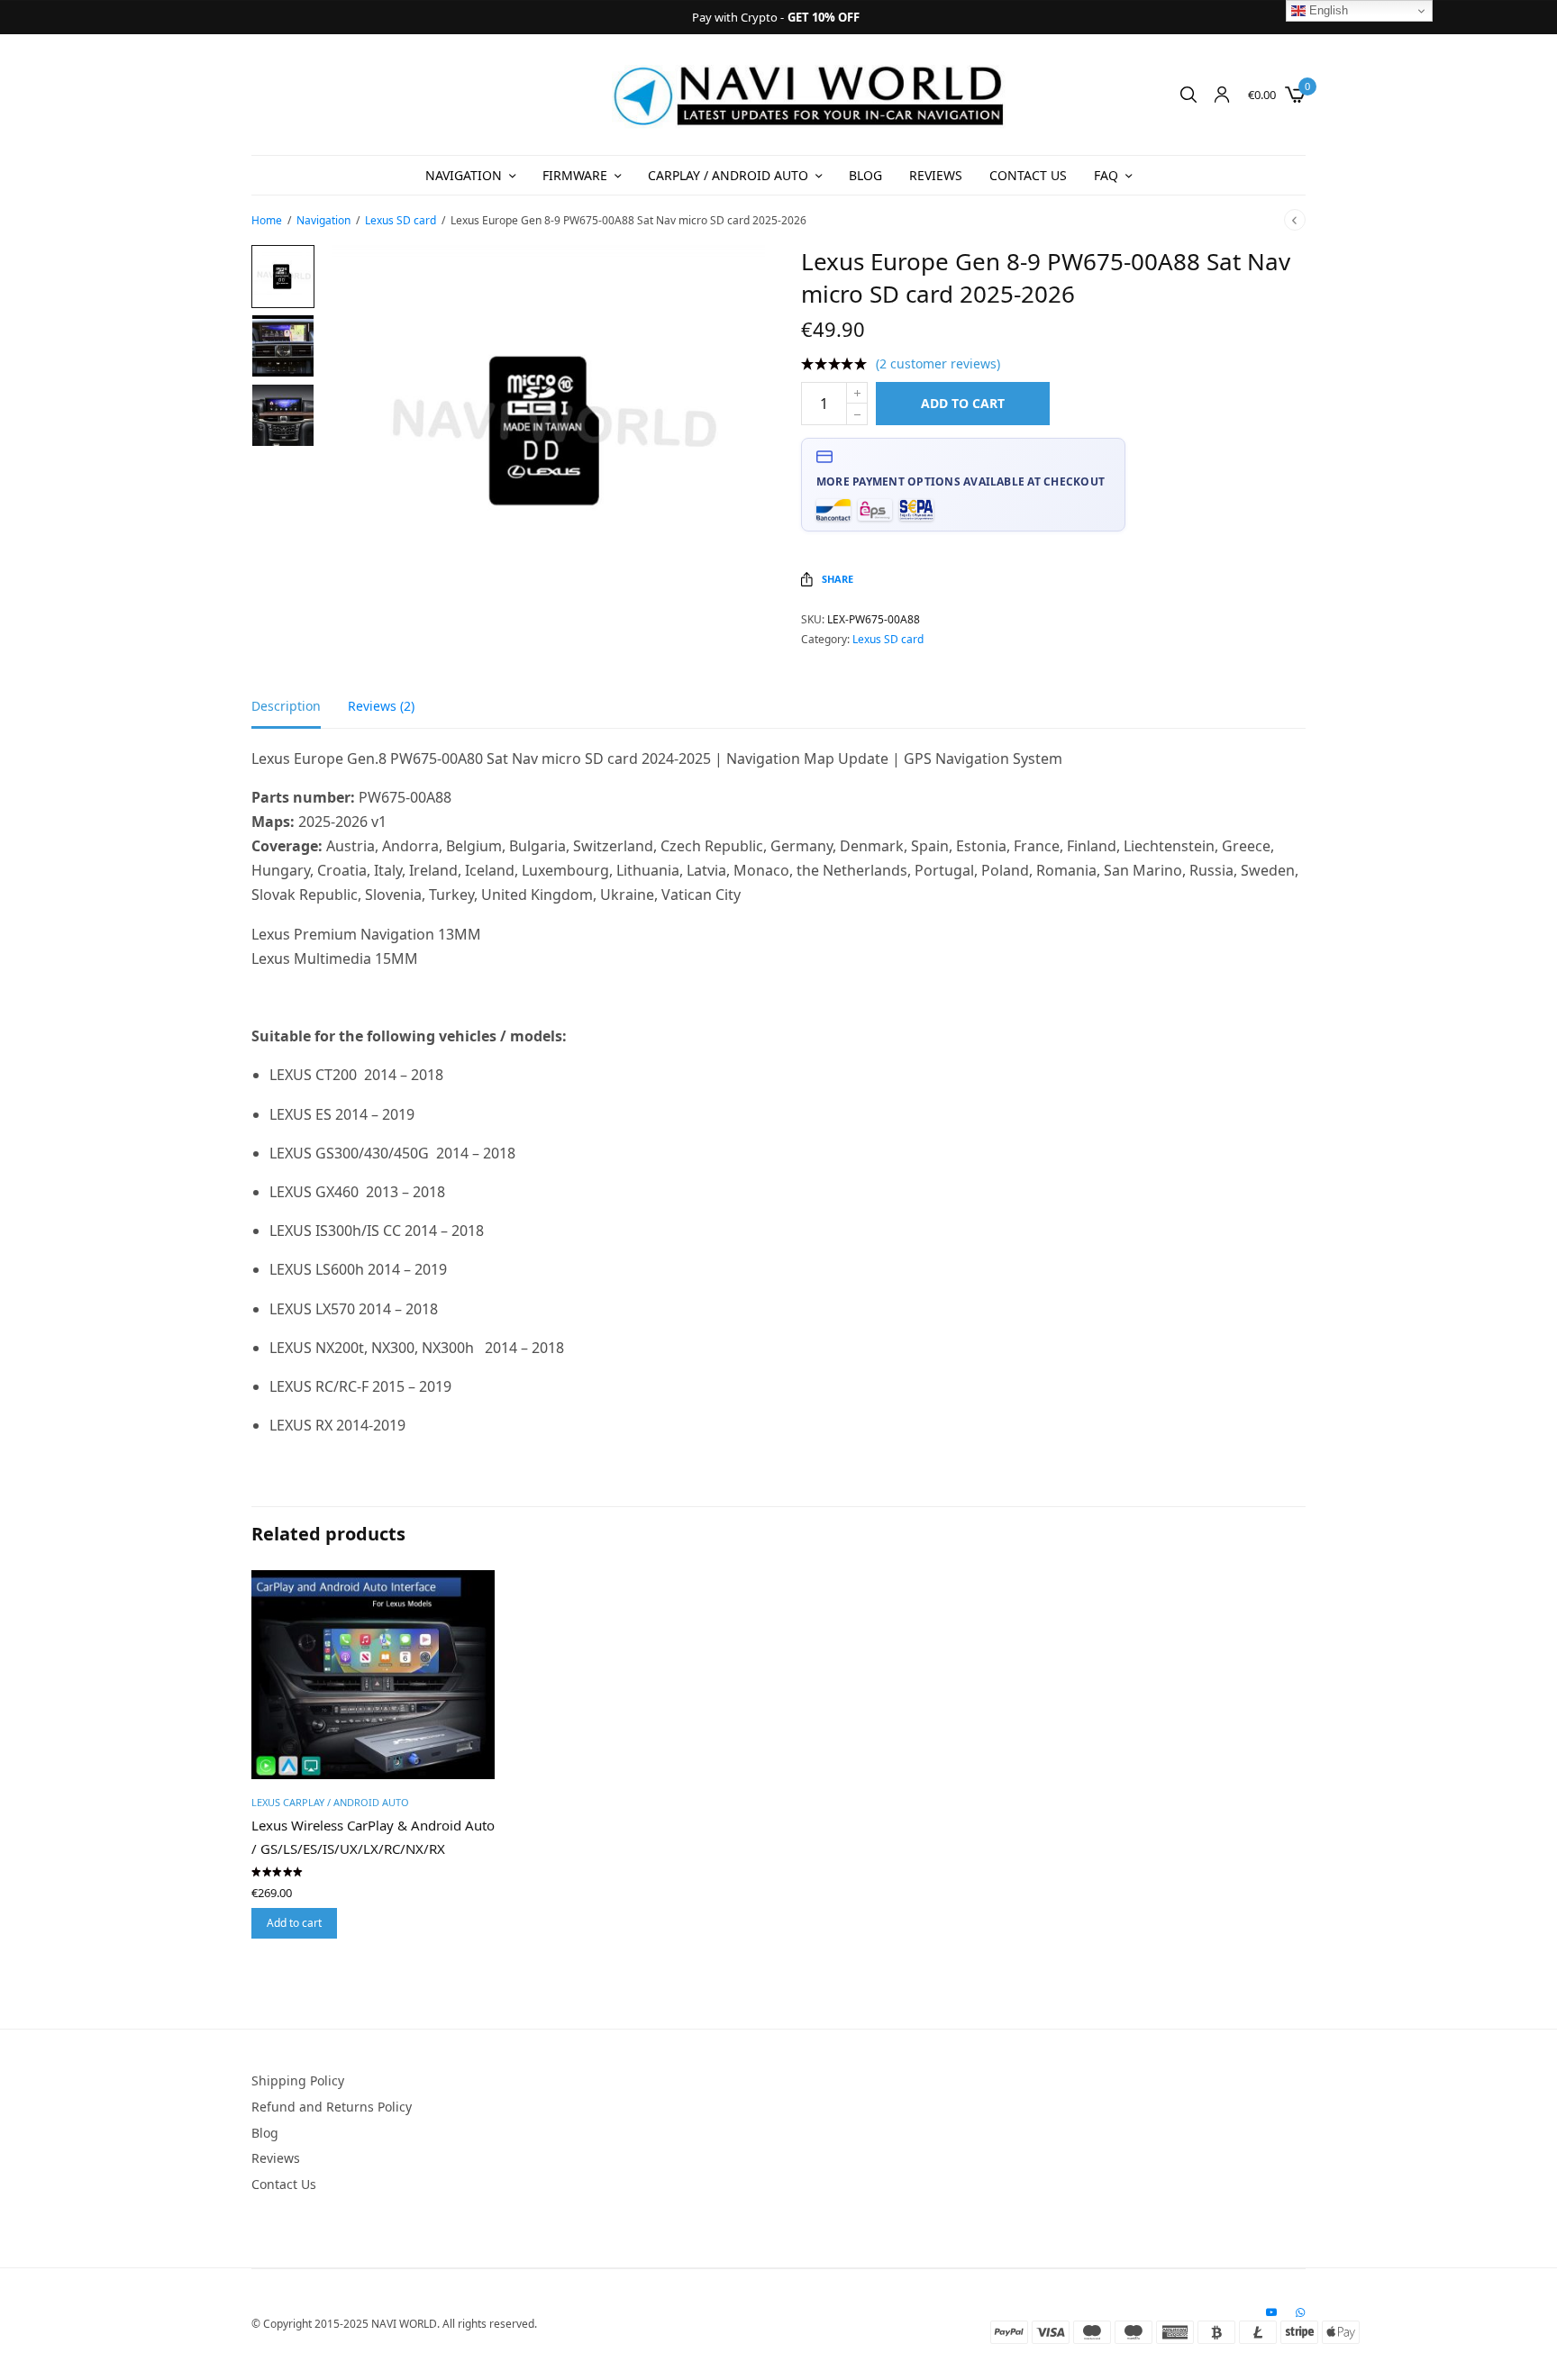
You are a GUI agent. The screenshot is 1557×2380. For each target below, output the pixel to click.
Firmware (575, 175)
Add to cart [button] (294, 1923)
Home (267, 220)
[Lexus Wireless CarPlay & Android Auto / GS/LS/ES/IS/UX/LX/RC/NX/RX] (373, 1675)
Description (286, 707)
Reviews (936, 175)
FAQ (1106, 175)
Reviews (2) (381, 707)
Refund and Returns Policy (332, 2107)
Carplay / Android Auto (728, 175)
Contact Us (1028, 175)
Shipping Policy (298, 2080)
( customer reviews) (938, 363)
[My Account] (1222, 95)
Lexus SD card (401, 220)
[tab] (300, 714)
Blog (865, 175)
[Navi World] (810, 95)
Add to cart (963, 403)
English (1327, 10)
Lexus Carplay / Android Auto (330, 1802)
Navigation (464, 175)
